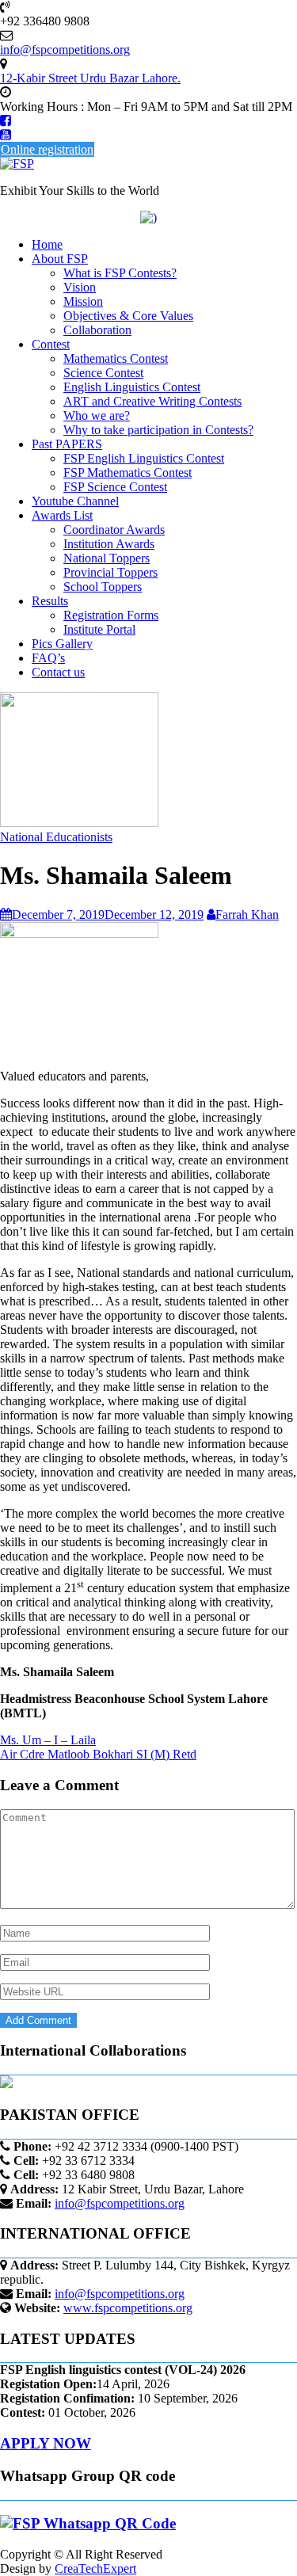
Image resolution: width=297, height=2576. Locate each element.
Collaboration (97, 330)
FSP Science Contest (115, 487)
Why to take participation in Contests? (158, 430)
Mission (83, 301)
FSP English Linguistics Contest (144, 458)
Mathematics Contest (116, 358)
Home (47, 244)
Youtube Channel (75, 501)
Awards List (62, 515)
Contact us (58, 672)
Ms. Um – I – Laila (48, 1740)
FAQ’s (48, 658)
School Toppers (103, 587)
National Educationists (56, 837)
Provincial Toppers (110, 572)
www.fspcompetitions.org (128, 2308)
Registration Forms (111, 615)
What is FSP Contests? (120, 273)
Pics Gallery (62, 644)
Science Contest (103, 373)
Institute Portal (99, 629)
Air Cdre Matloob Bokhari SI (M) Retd (98, 1754)
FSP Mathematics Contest (128, 473)
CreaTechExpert (95, 2568)
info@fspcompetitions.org (120, 2203)
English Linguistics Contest (132, 387)
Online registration (47, 149)
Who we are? (97, 415)
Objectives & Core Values (128, 316)
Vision (80, 287)
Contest (51, 344)
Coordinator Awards (114, 530)
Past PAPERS (67, 444)
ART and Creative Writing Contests (152, 401)
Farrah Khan (247, 915)
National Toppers (107, 558)
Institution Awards (109, 544)
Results (50, 601)
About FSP (60, 259)
